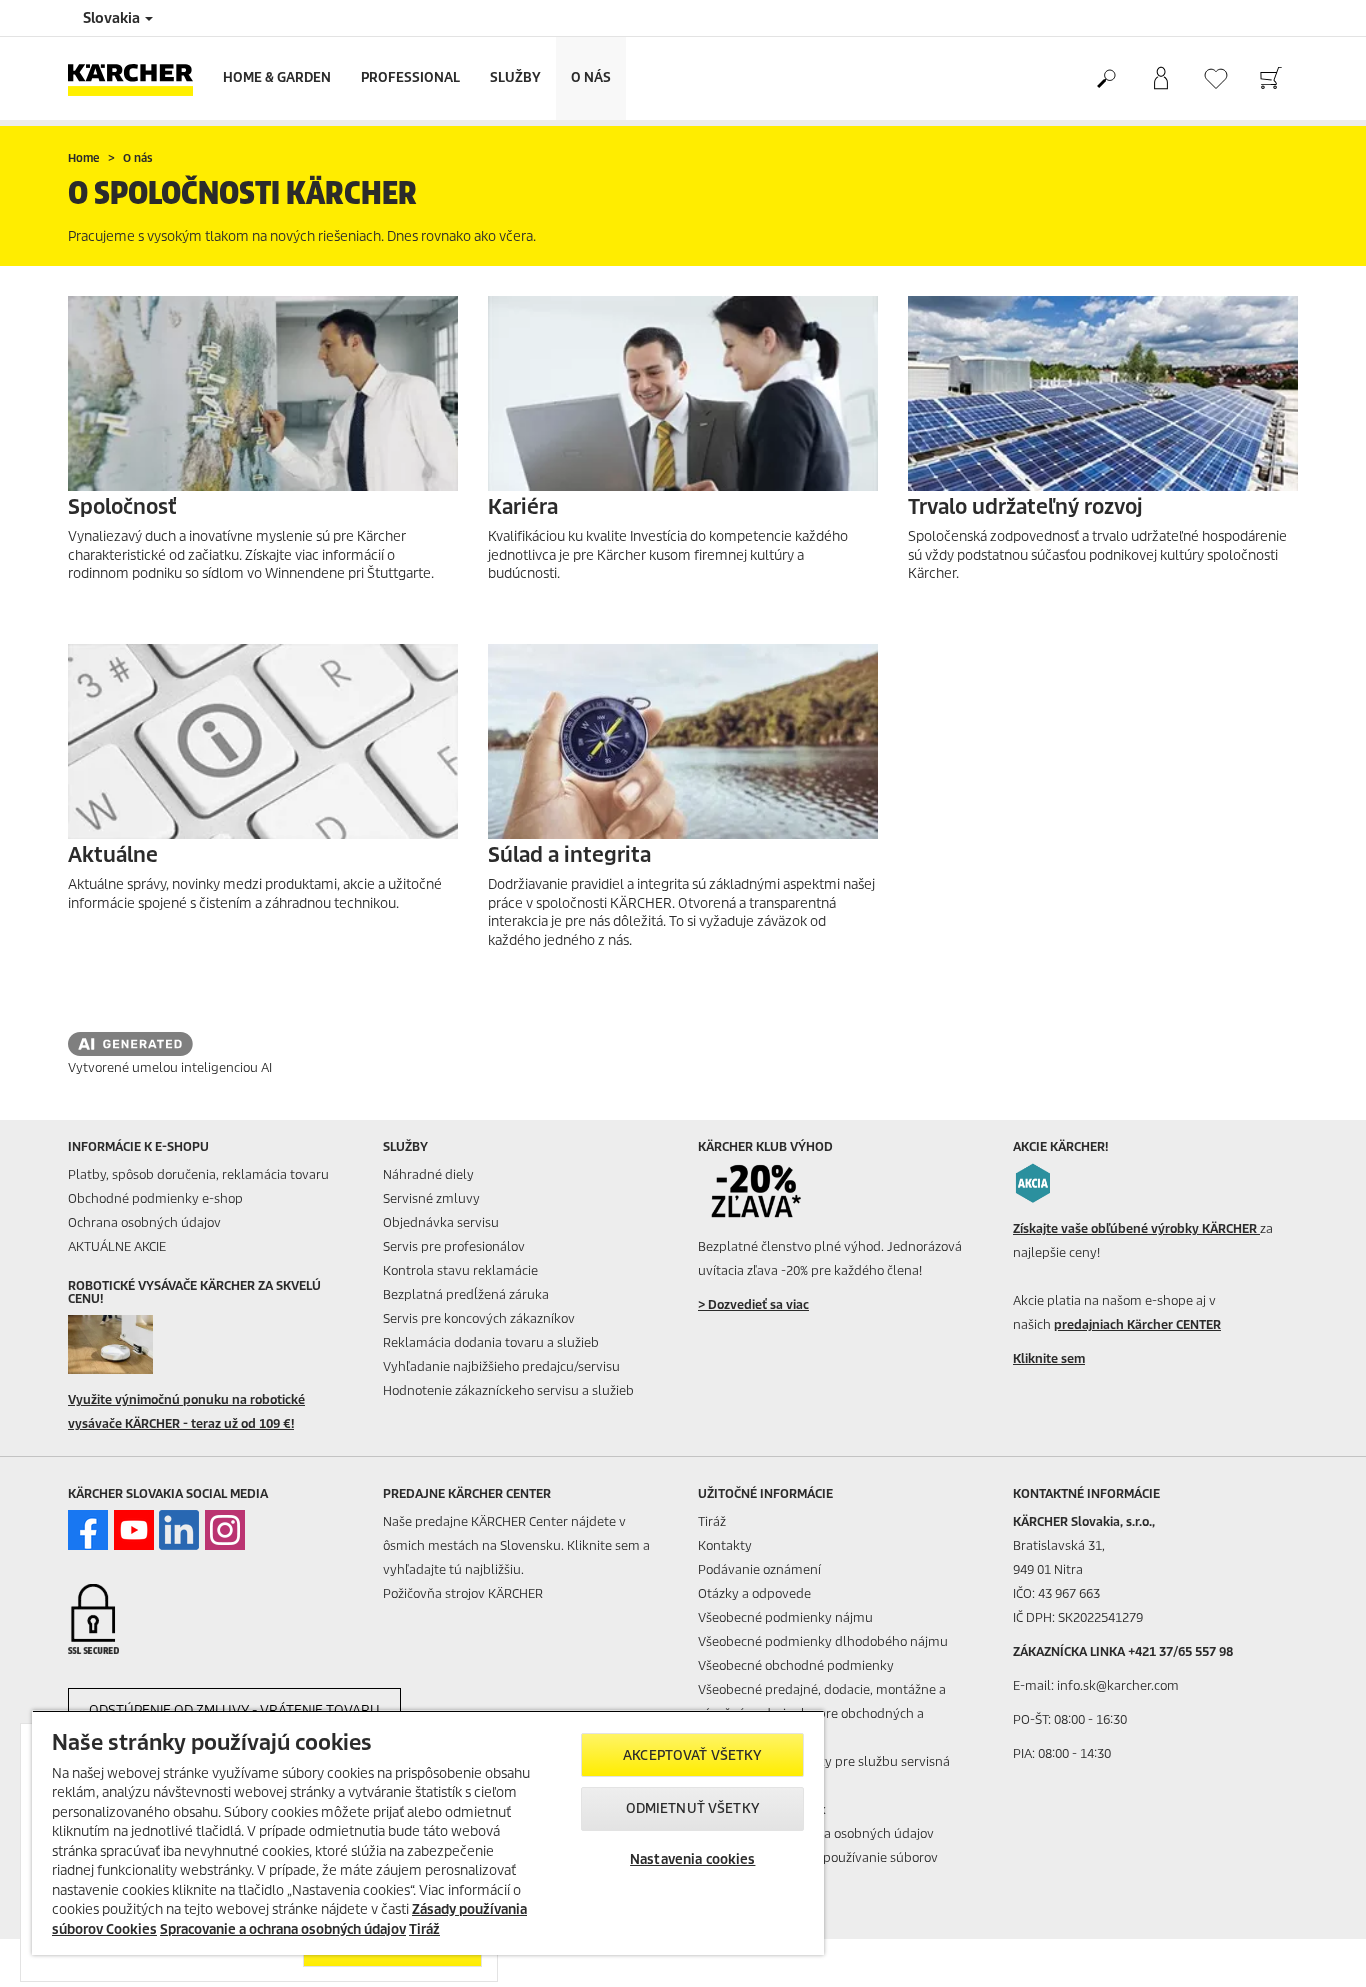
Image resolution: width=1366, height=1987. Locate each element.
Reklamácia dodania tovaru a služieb (491, 1342)
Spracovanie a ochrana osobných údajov (283, 1929)
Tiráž (712, 1521)
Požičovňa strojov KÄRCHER (463, 1593)
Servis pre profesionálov (454, 1246)
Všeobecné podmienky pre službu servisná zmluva (824, 1773)
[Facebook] (88, 1530)
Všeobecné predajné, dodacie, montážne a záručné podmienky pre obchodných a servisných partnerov (822, 1713)
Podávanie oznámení (759, 1569)
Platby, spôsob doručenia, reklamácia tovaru (198, 1174)
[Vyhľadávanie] (1105, 79)
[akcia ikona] (1033, 1183)
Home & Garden (277, 77)
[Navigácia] (683, 393)
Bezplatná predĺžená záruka (466, 1294)
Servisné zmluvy (431, 1198)
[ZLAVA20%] (769, 1192)
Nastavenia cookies (692, 1859)
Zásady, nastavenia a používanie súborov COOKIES (818, 1869)
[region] (428, 1832)
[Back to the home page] (138, 78)
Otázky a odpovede (754, 1593)
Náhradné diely (428, 1174)
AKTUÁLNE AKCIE (117, 1246)
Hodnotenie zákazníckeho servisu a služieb (508, 1390)
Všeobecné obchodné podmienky (796, 1665)
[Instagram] (225, 1530)
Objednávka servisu (441, 1222)
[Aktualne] (263, 741)
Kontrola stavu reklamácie (460, 1270)
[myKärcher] (1160, 79)
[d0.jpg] (139, 1344)
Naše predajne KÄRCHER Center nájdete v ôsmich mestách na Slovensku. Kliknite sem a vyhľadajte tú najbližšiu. (516, 1545)
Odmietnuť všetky (693, 1808)
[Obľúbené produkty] (1215, 78)
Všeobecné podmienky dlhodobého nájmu (823, 1641)
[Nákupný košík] (1270, 79)
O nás (591, 77)
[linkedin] (179, 1530)
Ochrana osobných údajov (144, 1222)
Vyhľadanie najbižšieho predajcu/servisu (501, 1366)
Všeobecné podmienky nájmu (785, 1617)
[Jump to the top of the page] (1316, 1948)
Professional (410, 77)
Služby (515, 77)
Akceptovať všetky (692, 1755)
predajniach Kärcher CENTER (1137, 1324)
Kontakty (725, 1545)
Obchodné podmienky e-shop (155, 1198)
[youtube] (134, 1530)
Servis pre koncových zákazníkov (479, 1318)
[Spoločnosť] (263, 393)
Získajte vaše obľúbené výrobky (1136, 1228)
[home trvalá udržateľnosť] (1103, 393)
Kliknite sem (1049, 1358)
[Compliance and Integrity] (683, 741)
